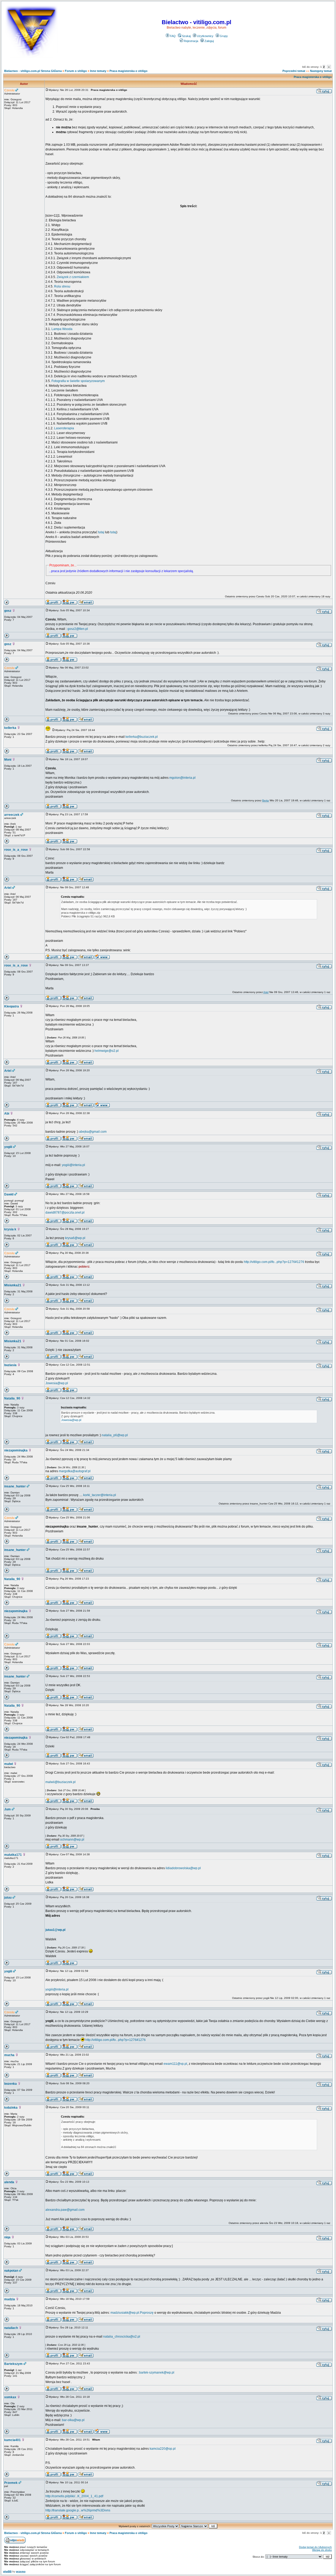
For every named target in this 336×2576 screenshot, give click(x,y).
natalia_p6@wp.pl (115, 1435)
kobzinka (11, 2108)
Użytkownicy (205, 36)
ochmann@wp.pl (72, 1840)
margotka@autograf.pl (75, 1471)
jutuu (8, 1898)
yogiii (8, 1147)
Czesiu (9, 90)
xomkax (10, 2397)
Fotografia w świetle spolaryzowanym (78, 381)
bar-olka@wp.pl (73, 2420)
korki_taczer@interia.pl (100, 1495)
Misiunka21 (13, 1285)
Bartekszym (13, 2364)
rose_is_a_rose (16, 850)
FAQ (173, 36)
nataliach (11, 2328)
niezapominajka (16, 1450)
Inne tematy (98, 71)
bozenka (10, 2084)
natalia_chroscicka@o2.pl (122, 2337)
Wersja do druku (322, 2550)
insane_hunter (15, 1486)
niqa (7, 2237)
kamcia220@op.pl (163, 2449)
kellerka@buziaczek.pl (142, 737)
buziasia (10, 1365)
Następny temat (321, 71)
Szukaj (186, 36)
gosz (8, 611)
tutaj (101, 532)
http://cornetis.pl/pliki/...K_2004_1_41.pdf (74, 2496)
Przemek (11, 2483)
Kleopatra (12, 1006)
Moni (8, 760)
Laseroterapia (64, 428)
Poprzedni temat (294, 71)
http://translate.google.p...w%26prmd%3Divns (78, 2510)
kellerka (10, 728)
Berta (266, 800)
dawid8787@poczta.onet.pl (65, 1213)
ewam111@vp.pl (175, 2064)
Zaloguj (209, 41)
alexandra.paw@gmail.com (65, 2210)
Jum (7, 1809)
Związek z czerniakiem (73, 277)
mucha (9, 2055)
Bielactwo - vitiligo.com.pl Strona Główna (33, 71)
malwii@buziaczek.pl (61, 1782)
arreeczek (12, 815)
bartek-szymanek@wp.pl (157, 2373)
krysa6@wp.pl (75, 1238)
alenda (9, 2182)
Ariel (8, 888)
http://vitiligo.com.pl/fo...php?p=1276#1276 (274, 1262)
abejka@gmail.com (93, 1132)
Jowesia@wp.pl (57, 1383)
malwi (9, 1764)
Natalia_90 (12, 1398)
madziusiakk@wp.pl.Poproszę (132, 2313)
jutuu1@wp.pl (55, 1930)
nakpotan (11, 2271)
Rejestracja (191, 41)
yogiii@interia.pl (73, 1165)
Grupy (224, 36)
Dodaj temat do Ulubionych (315, 2547)
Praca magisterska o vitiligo (128, 71)
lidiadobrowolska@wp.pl (183, 1868)
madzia (10, 2299)
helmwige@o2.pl (107, 1051)
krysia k (10, 1229)
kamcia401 (12, 2440)
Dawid (9, 1194)
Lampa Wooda (62, 329)
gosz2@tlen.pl (78, 629)
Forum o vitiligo (76, 71)
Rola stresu (62, 286)
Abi (7, 1114)
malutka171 (13, 1855)
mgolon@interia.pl (182, 778)
